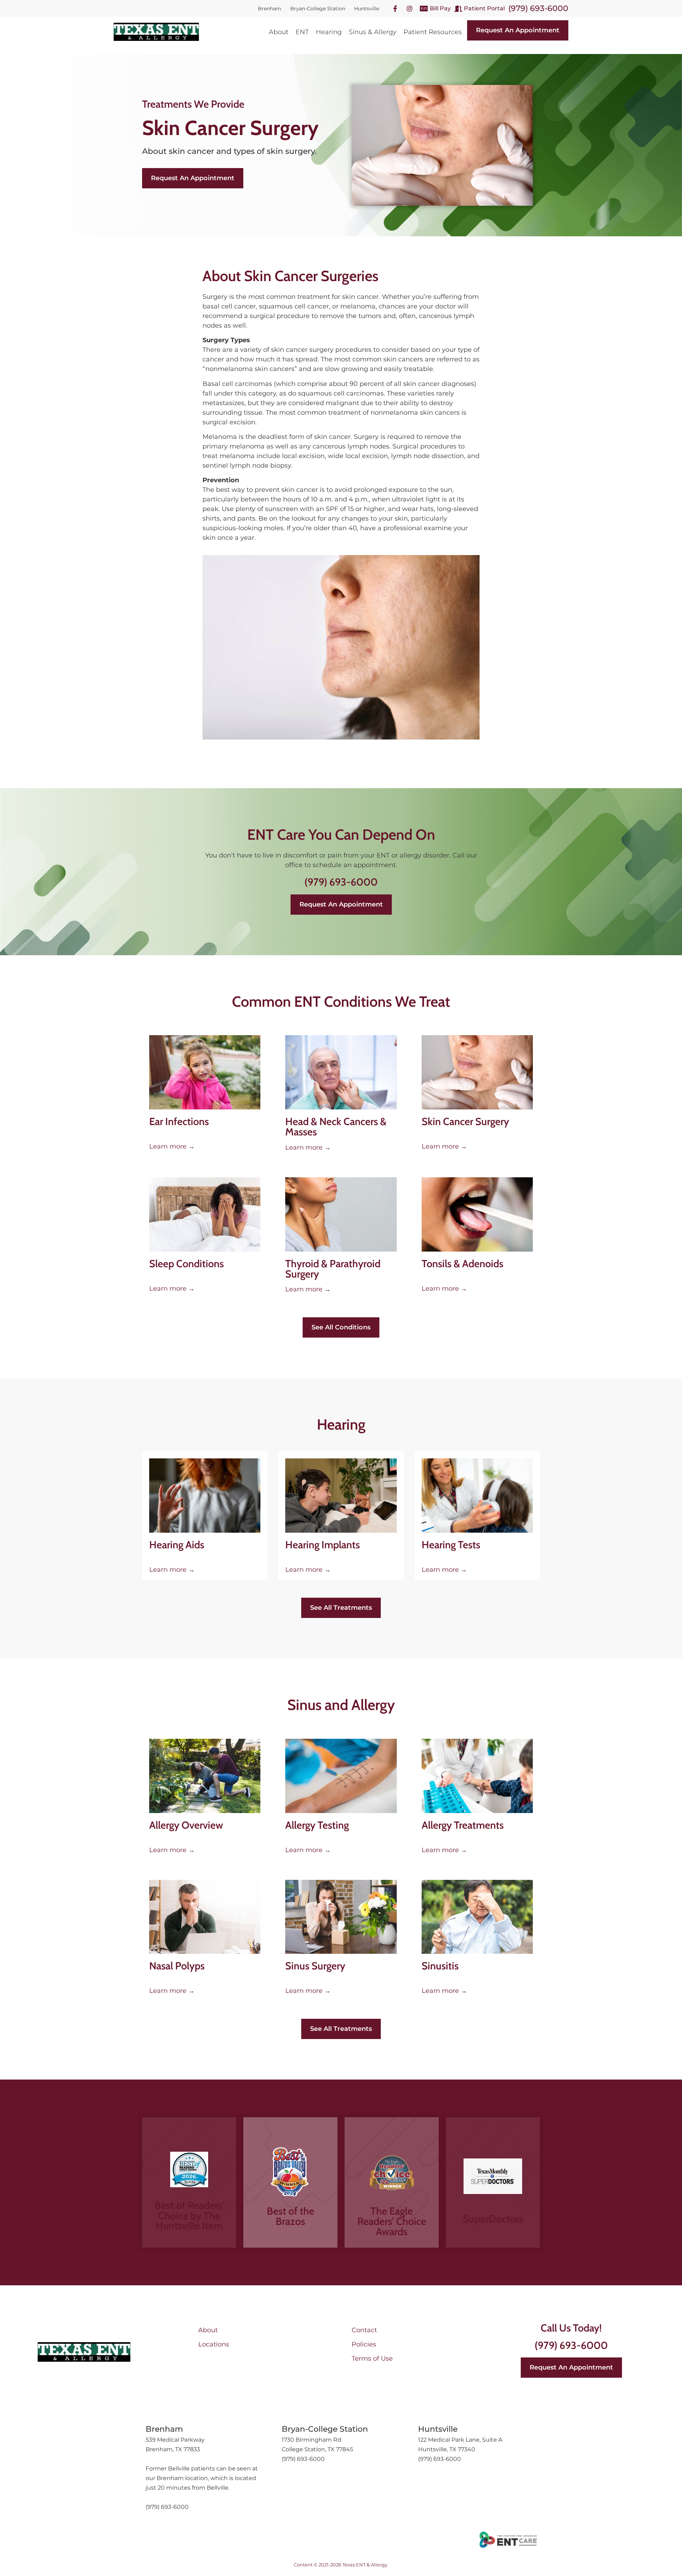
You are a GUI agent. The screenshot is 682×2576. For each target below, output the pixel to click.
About (279, 32)
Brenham (270, 9)
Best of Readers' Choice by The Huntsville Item (189, 2215)
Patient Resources (433, 32)
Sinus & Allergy (373, 32)
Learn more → (172, 1146)
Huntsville (367, 9)
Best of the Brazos (291, 2216)
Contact (364, 2330)
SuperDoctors (493, 2219)
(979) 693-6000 (538, 8)
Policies (364, 2344)
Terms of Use (372, 2359)
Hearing (329, 32)
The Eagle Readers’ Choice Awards (392, 2221)
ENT (302, 32)
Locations (214, 2344)
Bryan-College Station (318, 9)
